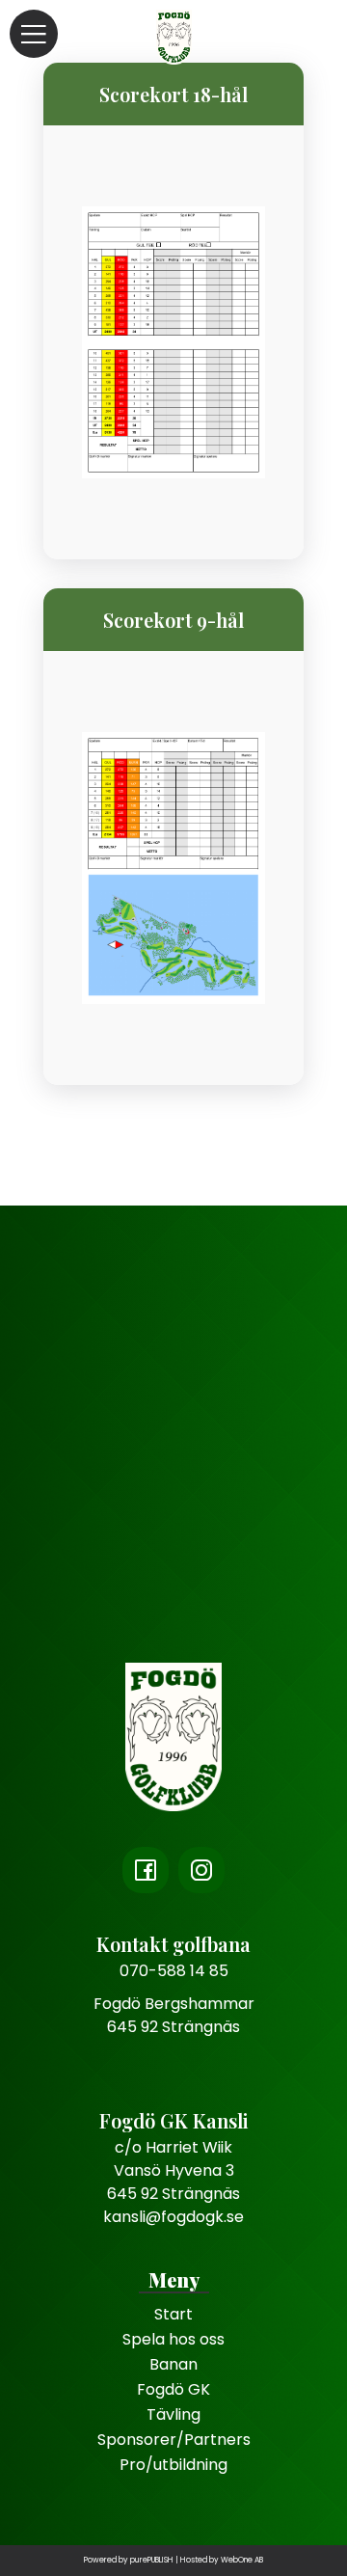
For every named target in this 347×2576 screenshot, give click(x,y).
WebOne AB (242, 2560)
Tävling (173, 2414)
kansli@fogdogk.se (173, 2217)
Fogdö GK (173, 2389)
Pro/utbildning (173, 2465)
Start (173, 2314)
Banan (173, 2364)
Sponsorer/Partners (174, 2440)
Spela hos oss (173, 2339)
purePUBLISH (152, 2560)
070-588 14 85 (174, 1971)
